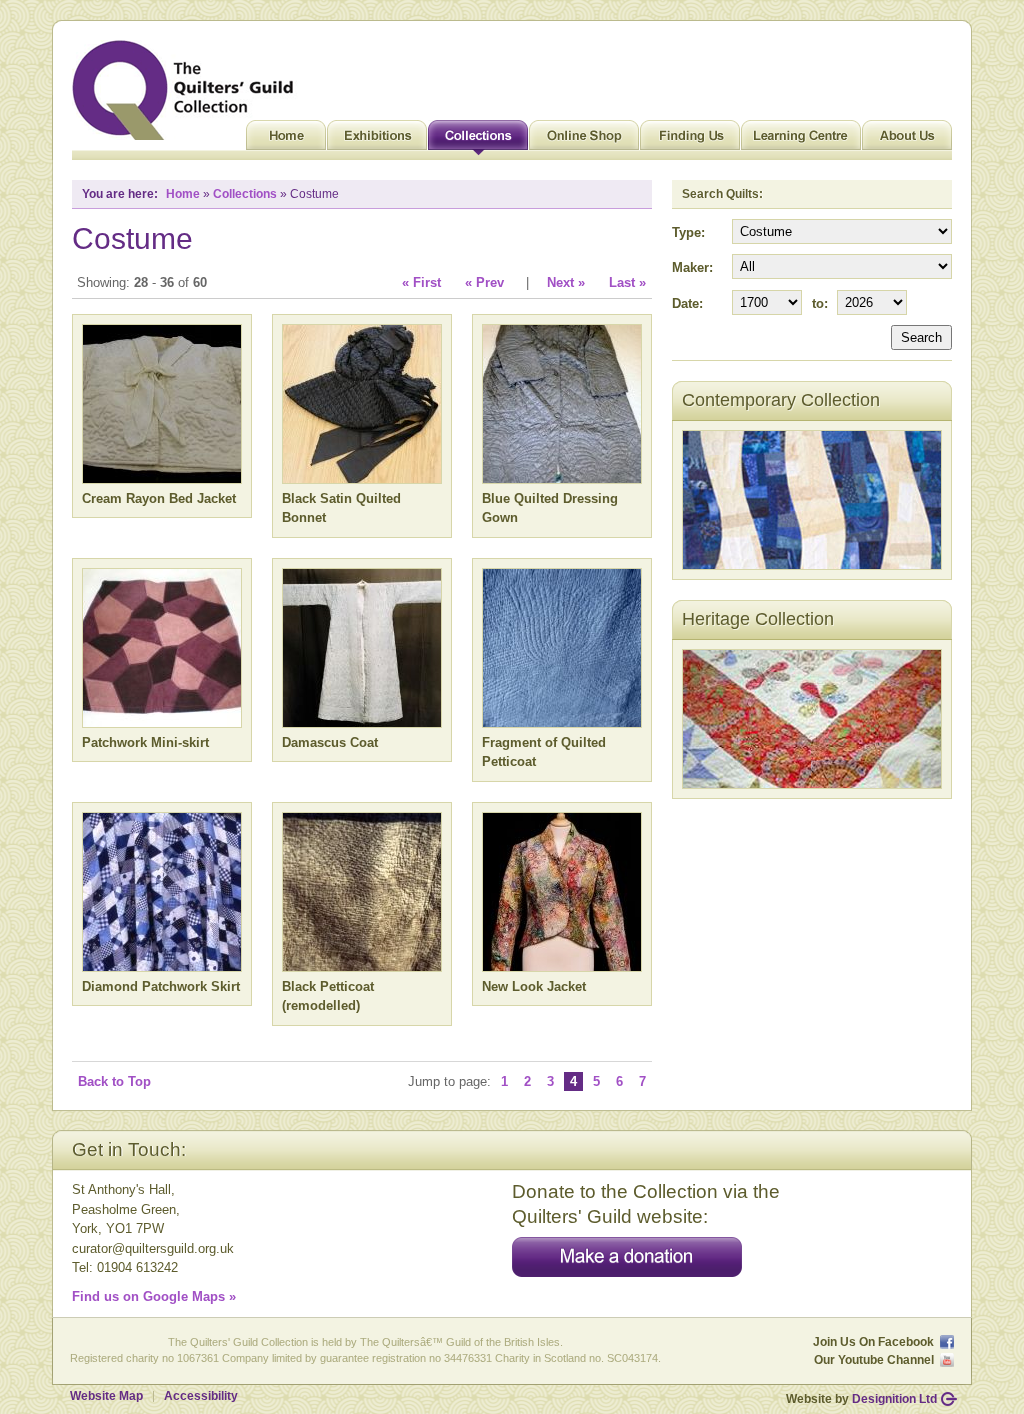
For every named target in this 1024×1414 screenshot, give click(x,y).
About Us (907, 140)
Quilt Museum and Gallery (188, 90)
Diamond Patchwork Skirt (161, 986)
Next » (566, 282)
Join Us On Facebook (873, 1342)
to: (820, 303)
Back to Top (114, 1081)
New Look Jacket (534, 986)
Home (286, 140)
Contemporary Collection (781, 400)
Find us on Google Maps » (154, 1296)
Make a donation (627, 1257)
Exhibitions (377, 140)
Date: (687, 303)
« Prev (484, 282)
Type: (688, 232)
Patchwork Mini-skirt (145, 742)
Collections (478, 140)
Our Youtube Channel (874, 1360)
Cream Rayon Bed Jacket (159, 498)
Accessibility (201, 1396)
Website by (861, 1399)
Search (921, 337)
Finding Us (690, 140)
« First (421, 282)
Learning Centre (801, 140)
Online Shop (584, 140)
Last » (627, 282)
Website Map (106, 1396)
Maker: (692, 267)
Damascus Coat (330, 742)
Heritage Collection (758, 619)
